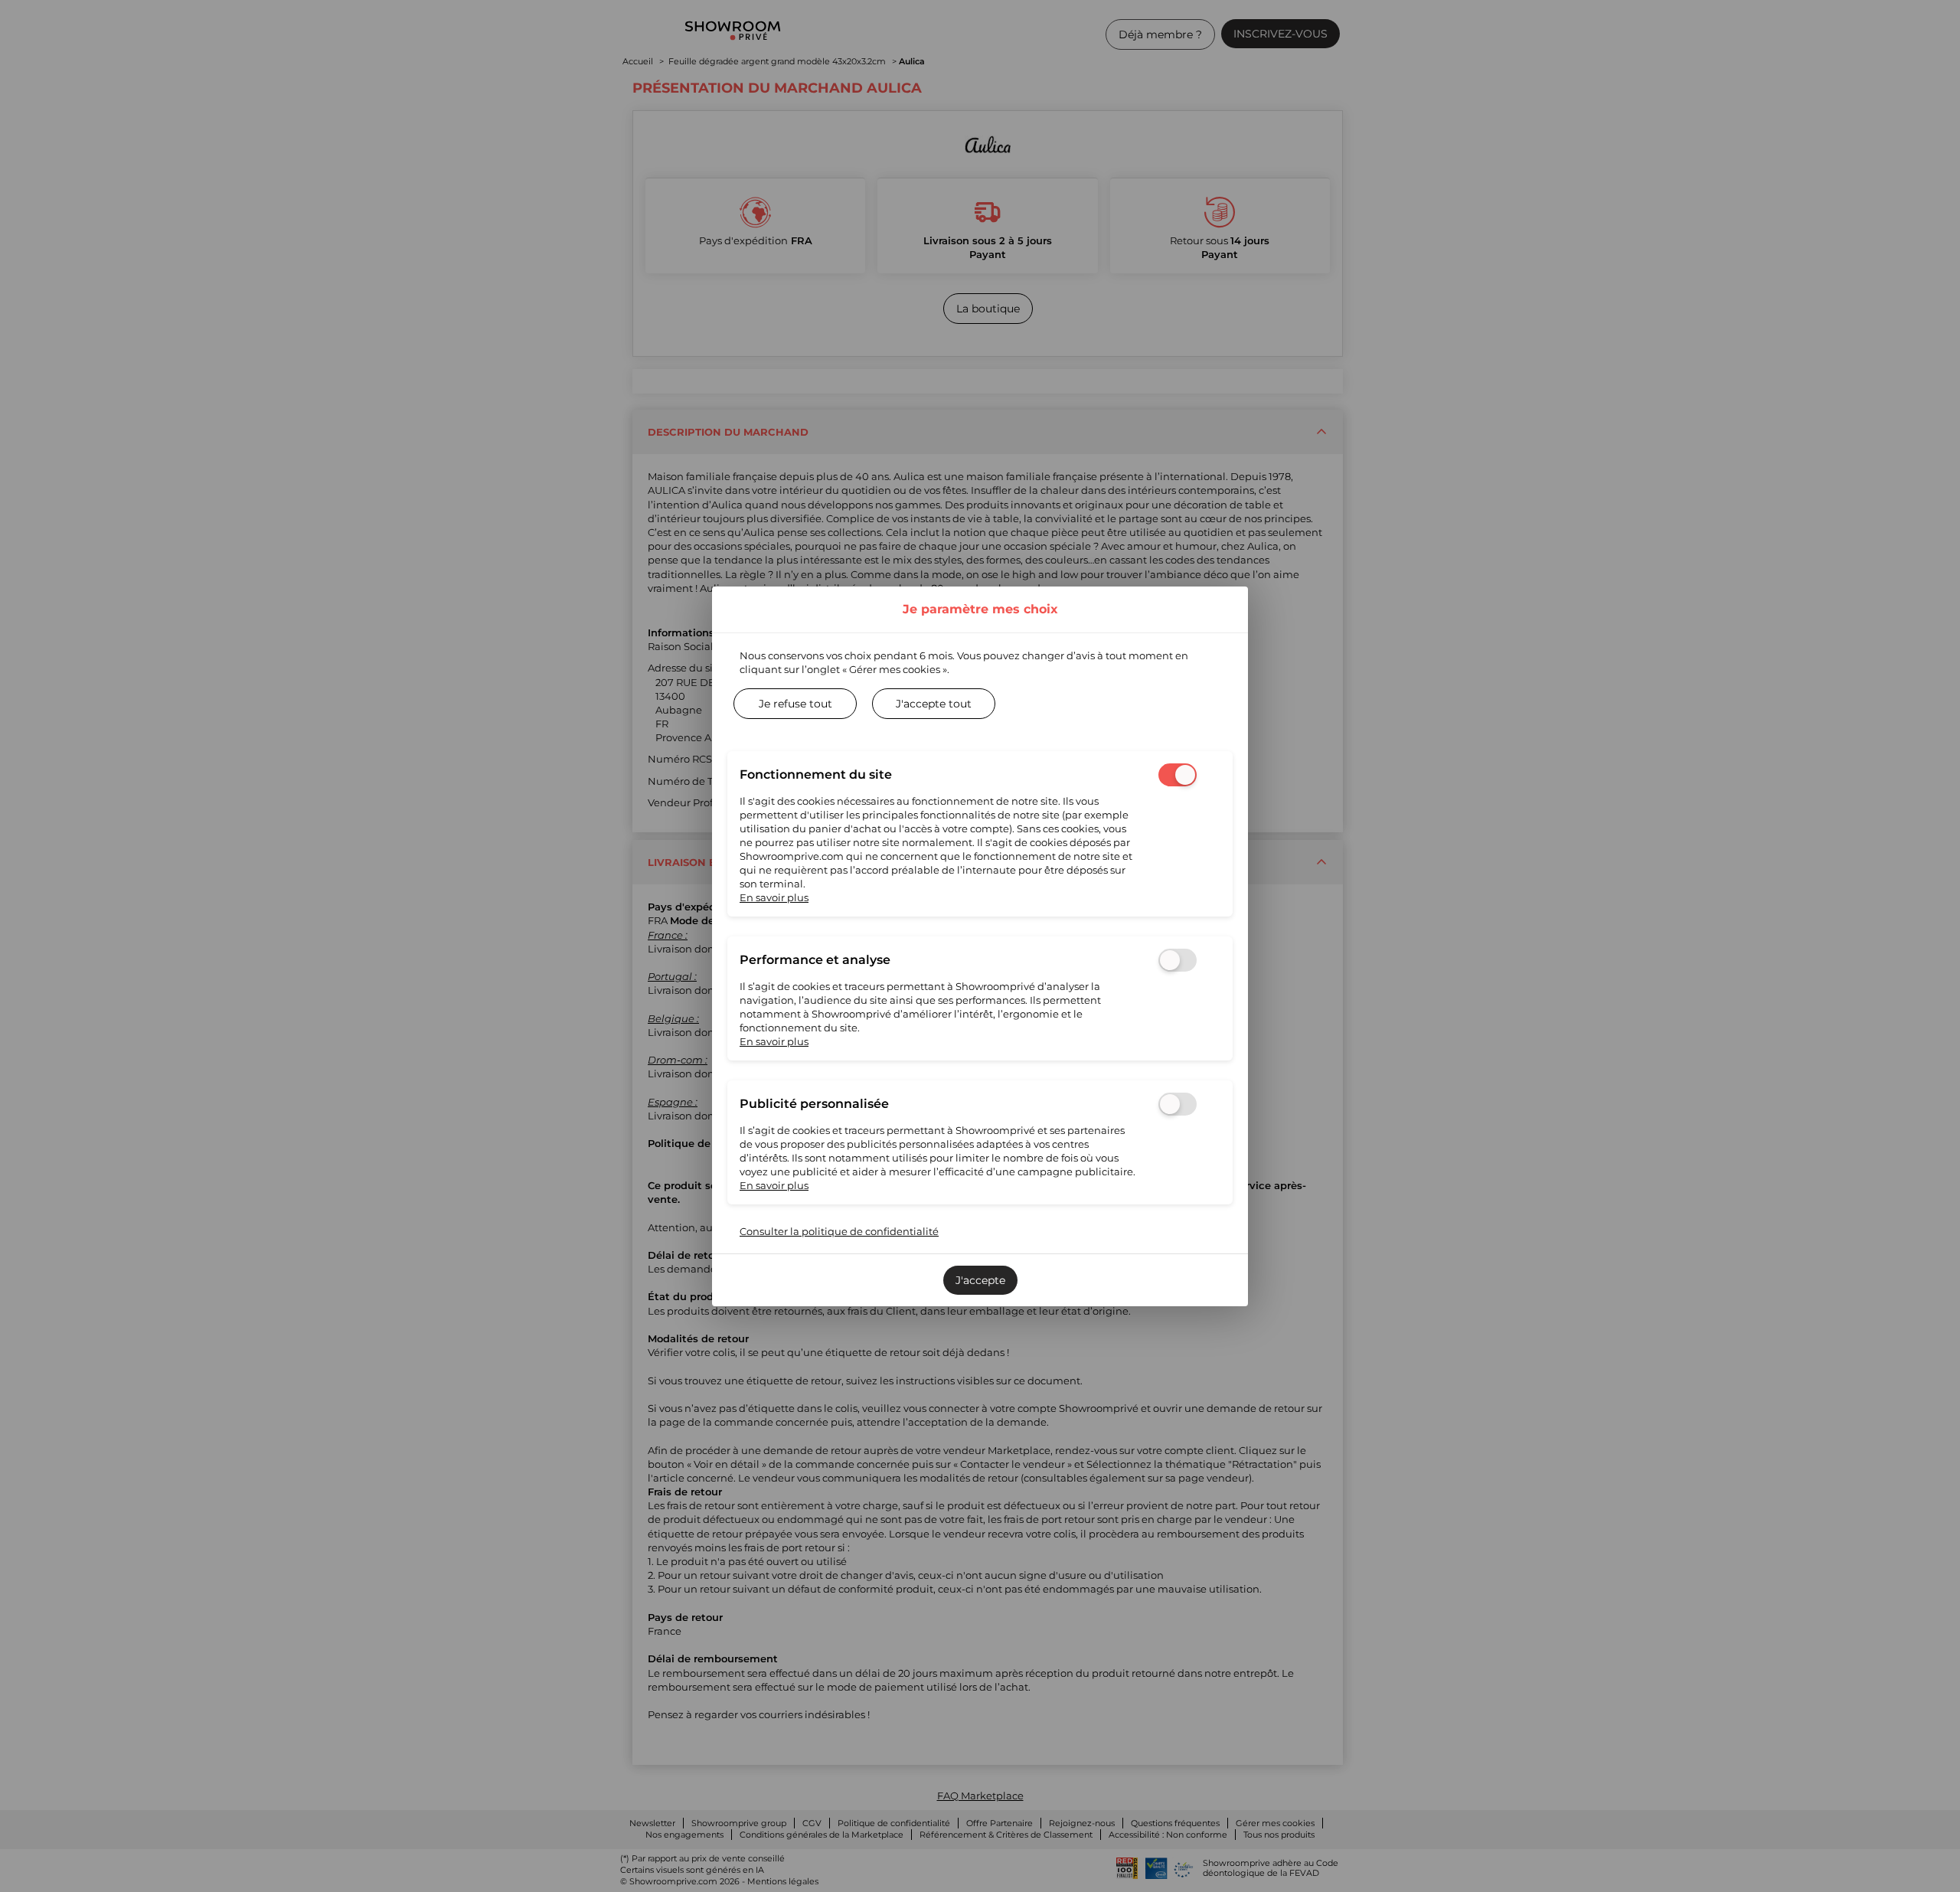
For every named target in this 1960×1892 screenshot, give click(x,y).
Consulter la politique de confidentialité (839, 1231)
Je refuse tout (795, 704)
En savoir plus (774, 897)
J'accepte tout (934, 704)
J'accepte (980, 1280)
